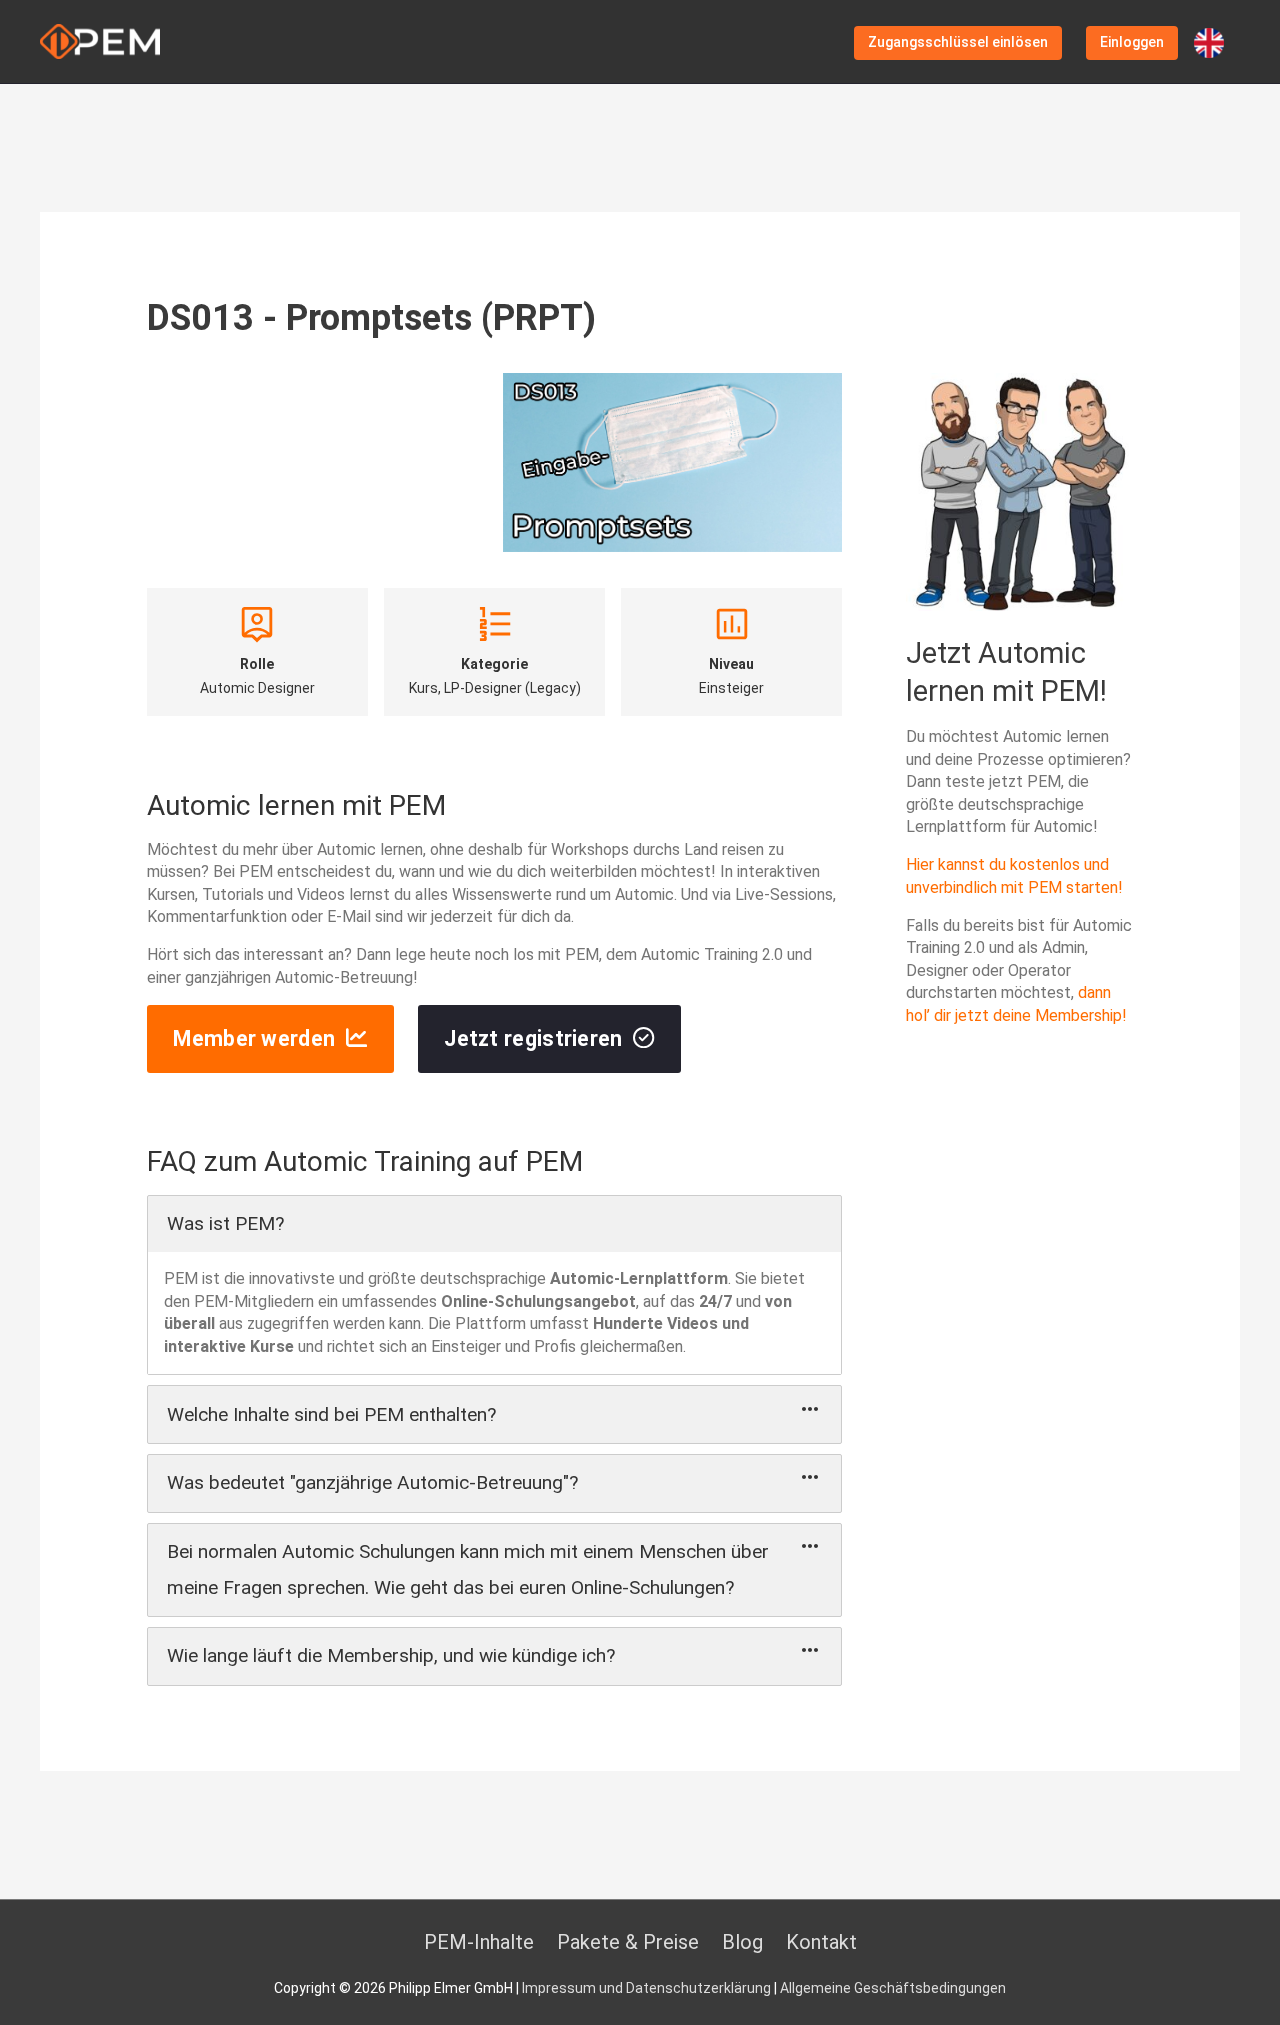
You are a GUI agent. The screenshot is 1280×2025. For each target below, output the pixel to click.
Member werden (254, 1038)
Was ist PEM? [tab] (225, 1223)
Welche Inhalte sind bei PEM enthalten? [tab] (331, 1414)
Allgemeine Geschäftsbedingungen (893, 1988)
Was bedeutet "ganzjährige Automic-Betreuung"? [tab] (372, 1482)
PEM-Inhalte (479, 1942)
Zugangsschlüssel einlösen (958, 42)
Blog (742, 1942)
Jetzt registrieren (533, 1038)
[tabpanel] (495, 1313)
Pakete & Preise (628, 1942)
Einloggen (1132, 42)
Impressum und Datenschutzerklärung (646, 1988)
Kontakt (821, 1942)
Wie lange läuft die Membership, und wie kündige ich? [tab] (391, 1655)
